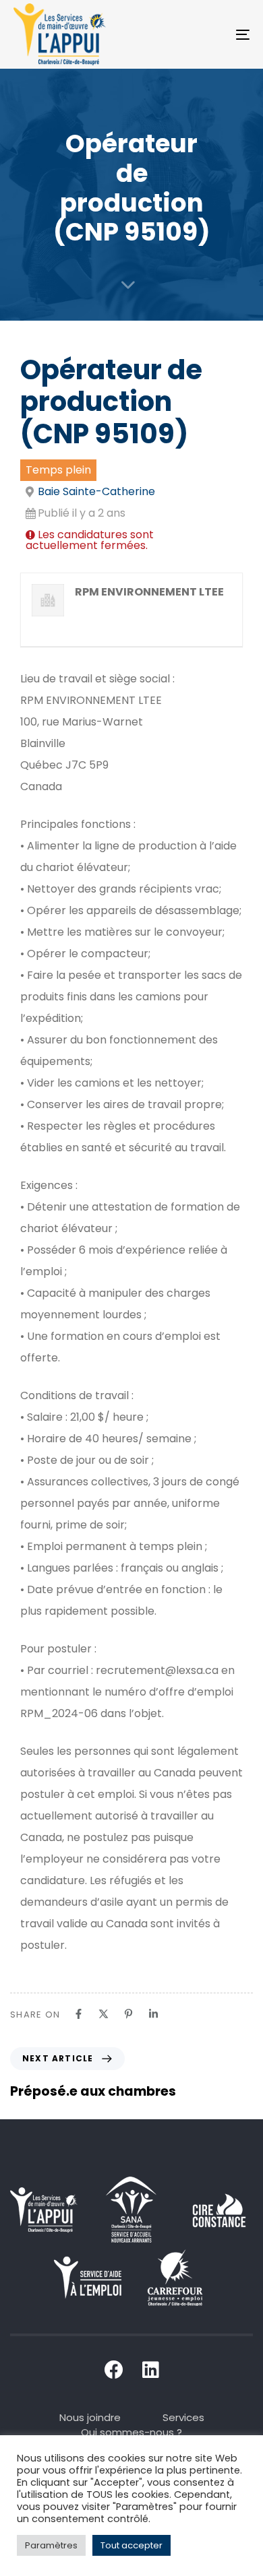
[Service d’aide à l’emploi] (88, 2278)
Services (183, 2417)
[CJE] (175, 2278)
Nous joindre (90, 2417)
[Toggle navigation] (210, 34)
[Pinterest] (128, 2014)
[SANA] (131, 2210)
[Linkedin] (153, 2014)
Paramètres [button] (51, 2545)
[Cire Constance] (219, 2210)
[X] (104, 2014)
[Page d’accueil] (44, 2210)
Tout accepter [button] (131, 2545)
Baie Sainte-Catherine (96, 491)
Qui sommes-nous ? (131, 2432)
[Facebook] (79, 2014)
